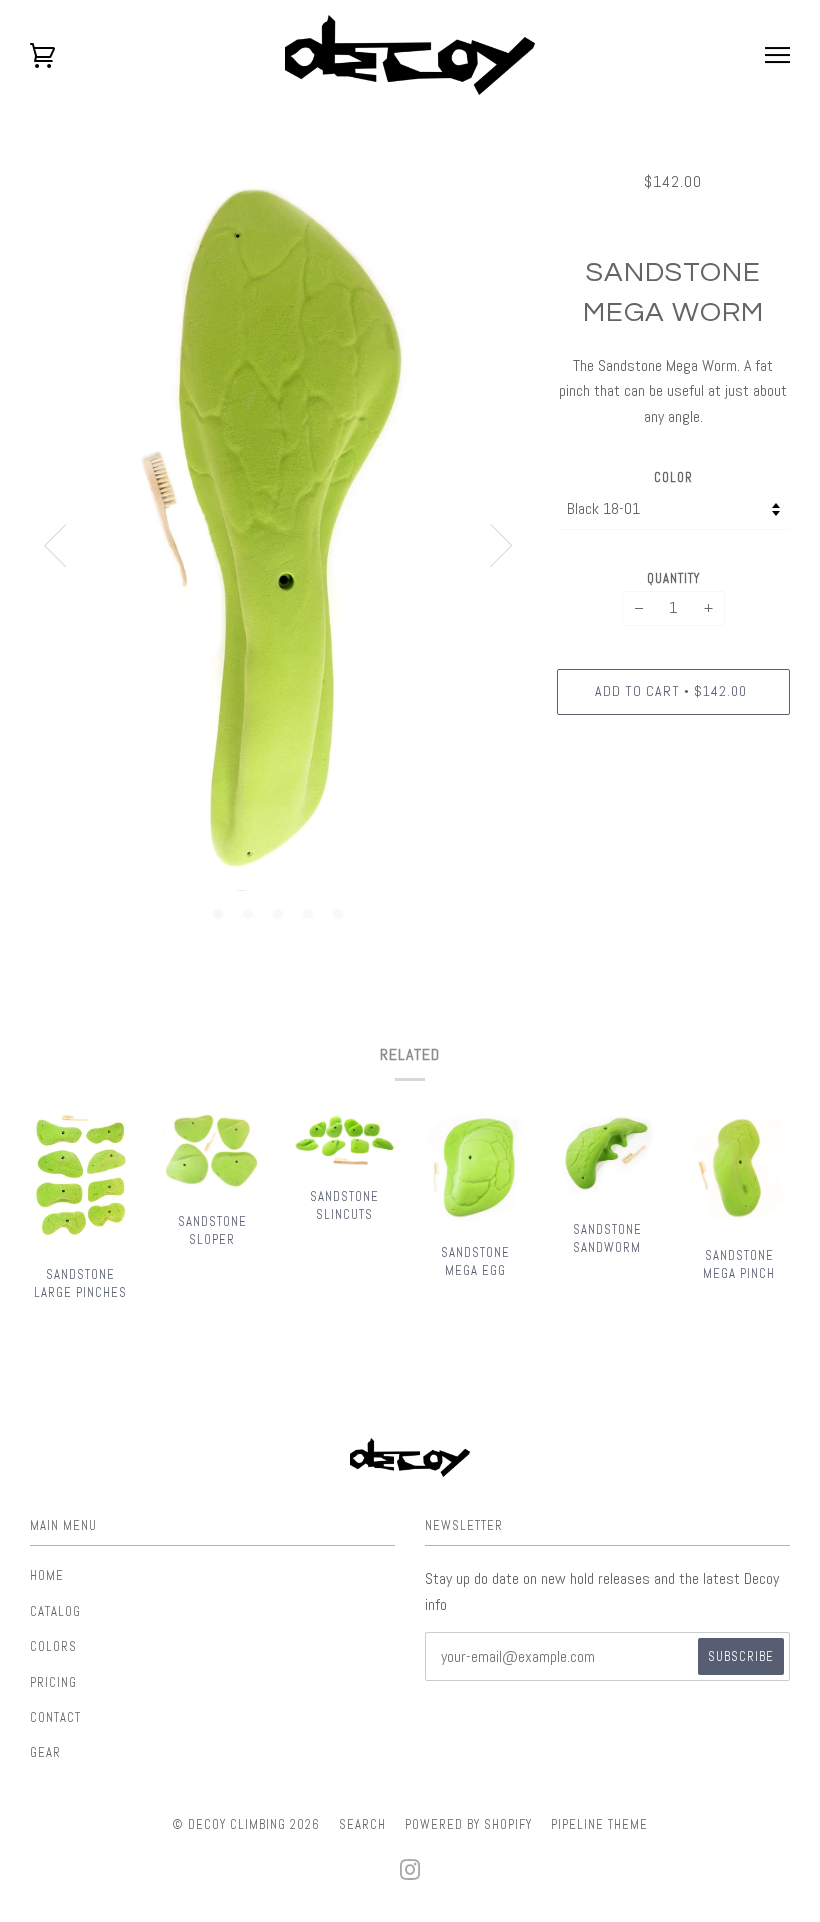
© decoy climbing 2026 (246, 1824)
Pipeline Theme (599, 1824)
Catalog (55, 1611)
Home (47, 1575)
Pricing (53, 1682)
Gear (45, 1752)
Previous (55, 546)
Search (362, 1824)
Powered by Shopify (468, 1824)
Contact (55, 1717)
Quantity (673, 578)
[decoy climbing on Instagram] (410, 1875)
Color (673, 477)
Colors (53, 1646)
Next (502, 546)
